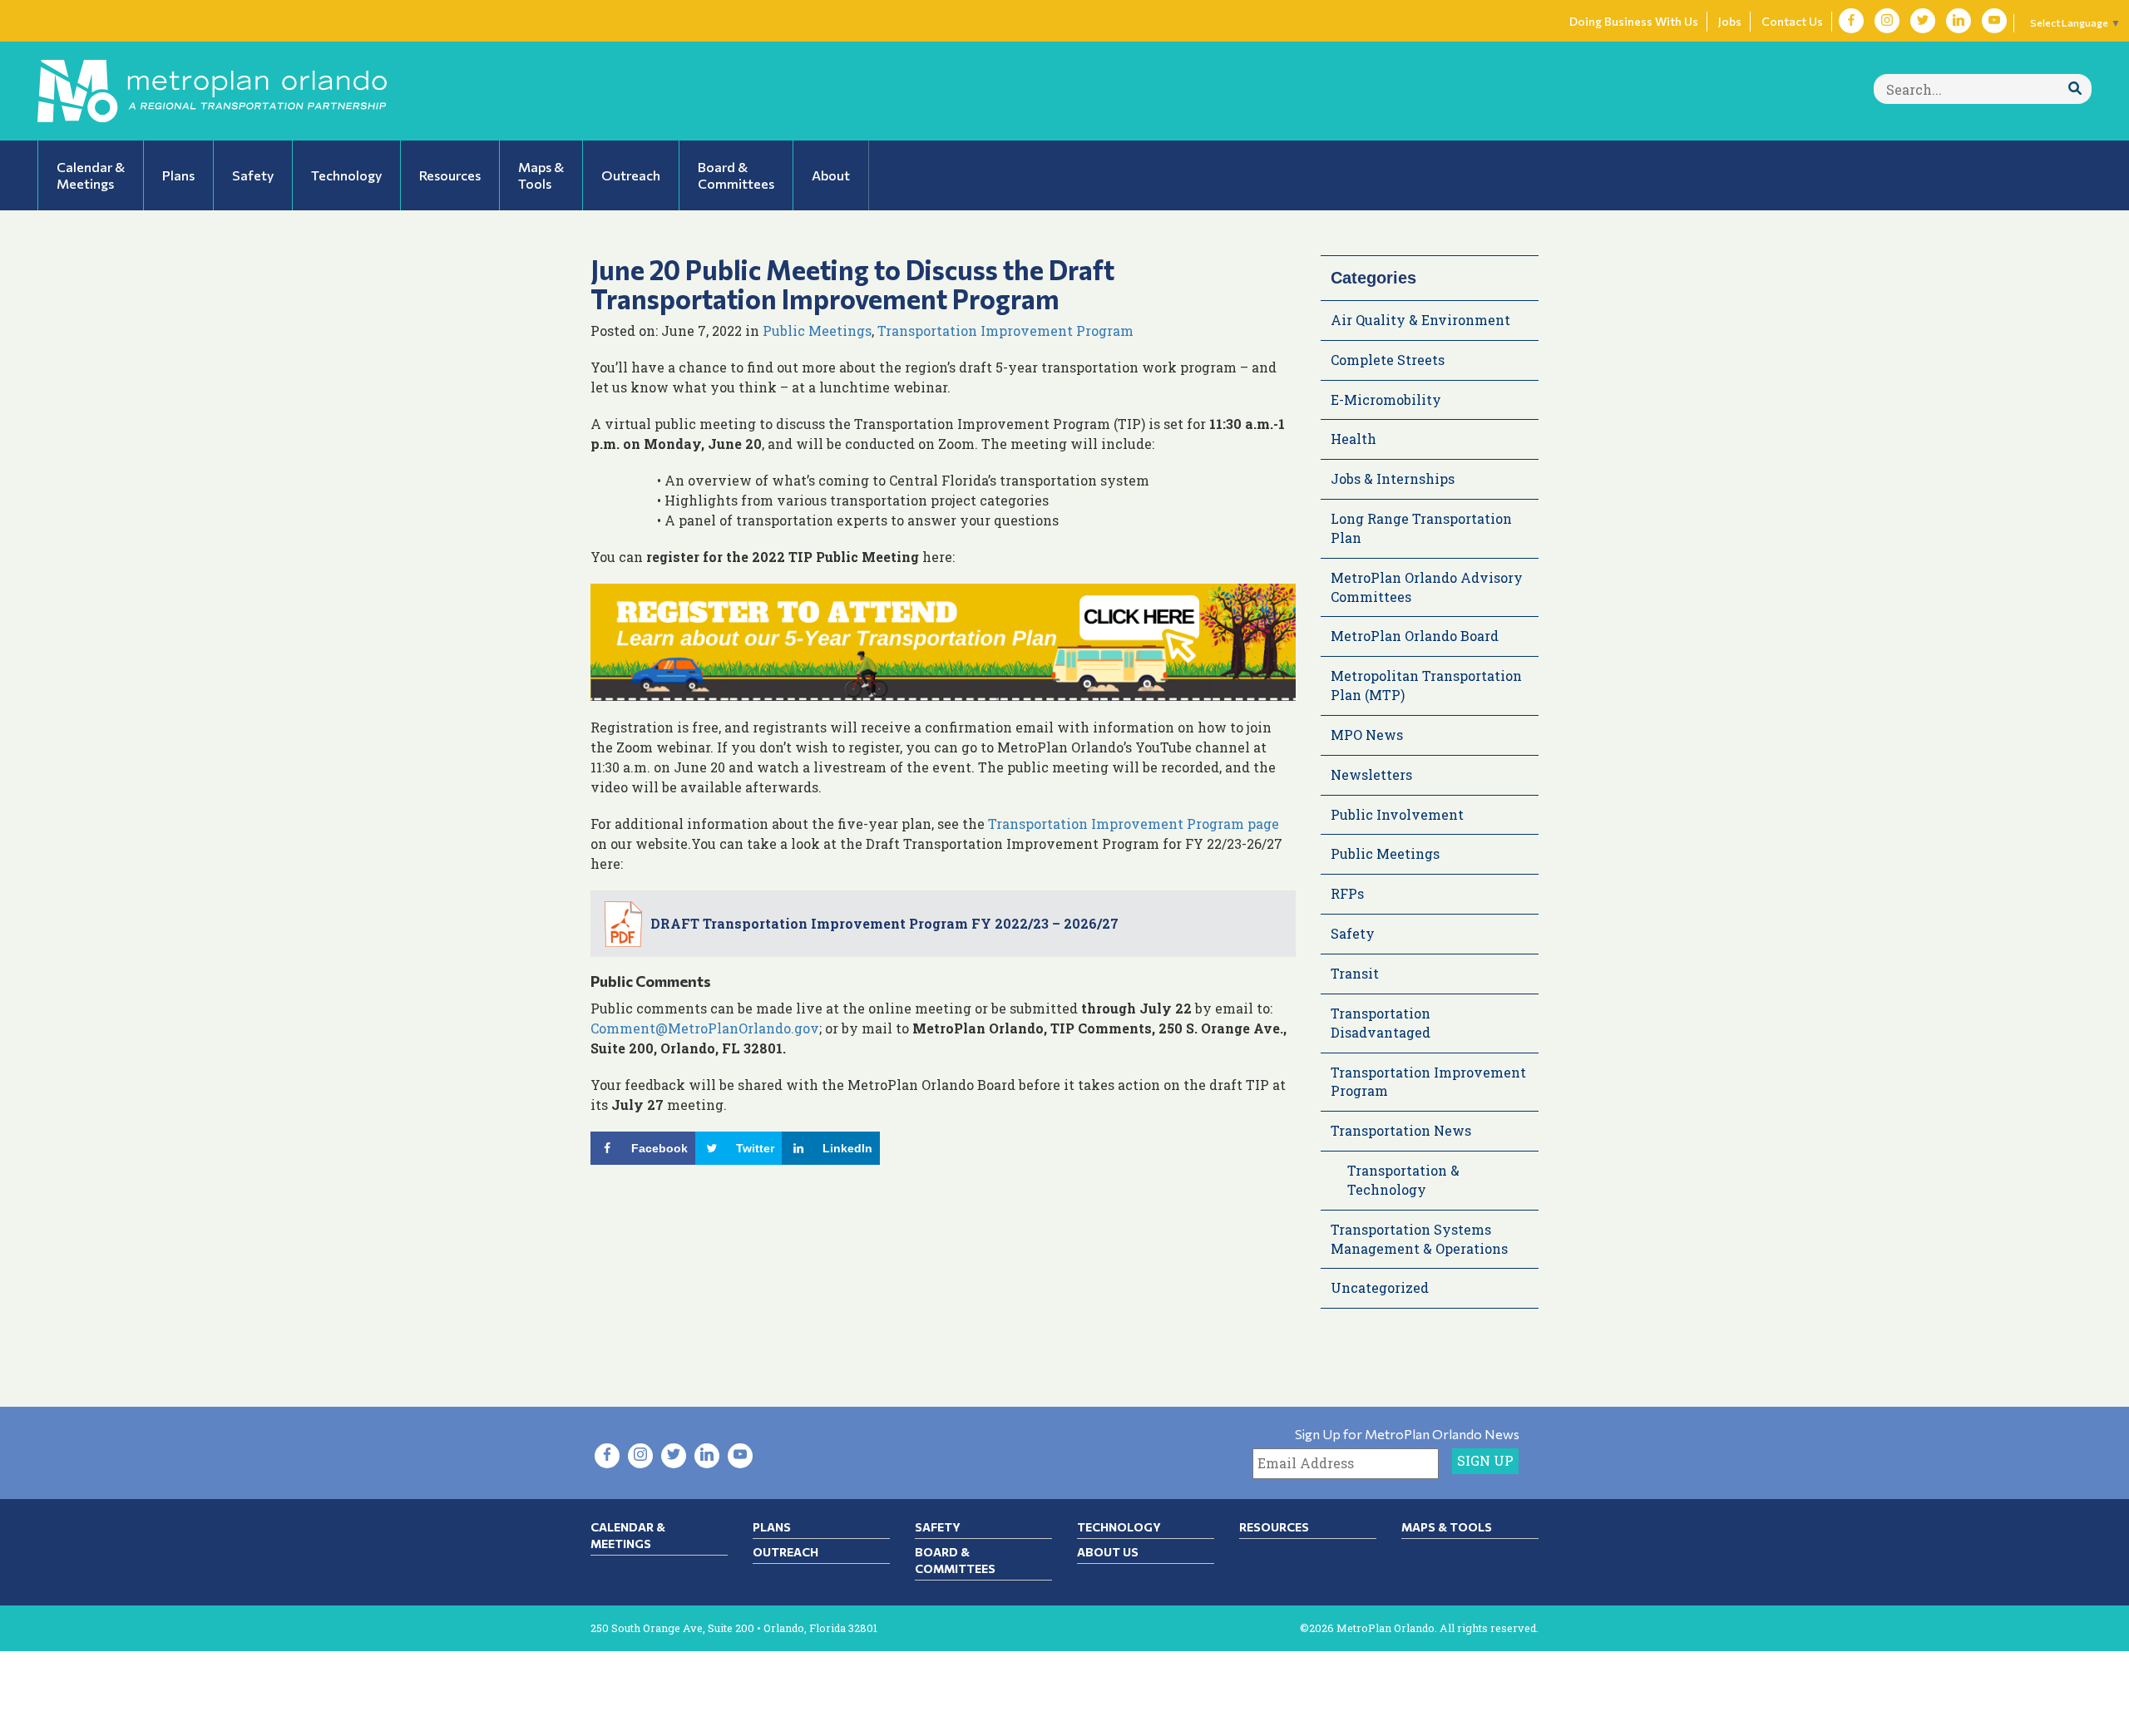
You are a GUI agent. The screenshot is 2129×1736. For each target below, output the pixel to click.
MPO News (1367, 735)
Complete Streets (1388, 360)
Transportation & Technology (1403, 1180)
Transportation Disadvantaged (1381, 1023)
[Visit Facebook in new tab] (1851, 21)
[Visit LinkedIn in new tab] (1959, 21)
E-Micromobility (1386, 399)
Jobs (1730, 21)
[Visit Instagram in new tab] (1887, 21)
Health (1353, 439)
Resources (1274, 1527)
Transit (1355, 973)
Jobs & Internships (1393, 478)
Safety (1353, 933)
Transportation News (1401, 1130)
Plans (772, 1527)
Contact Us (1792, 21)
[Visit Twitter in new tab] (1923, 21)
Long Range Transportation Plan (1421, 528)
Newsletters (1371, 774)
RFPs (1347, 893)
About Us (1108, 1552)
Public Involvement (1397, 814)
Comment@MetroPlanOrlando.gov (705, 1028)
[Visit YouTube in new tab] (1994, 21)
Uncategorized (1380, 1287)
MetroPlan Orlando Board (1415, 636)
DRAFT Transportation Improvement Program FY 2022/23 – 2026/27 (884, 923)
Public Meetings (817, 330)
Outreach (785, 1552)
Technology (1119, 1527)
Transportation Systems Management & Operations (1419, 1239)
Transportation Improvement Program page (1134, 824)
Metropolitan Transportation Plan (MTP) (1426, 685)
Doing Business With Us (1634, 21)
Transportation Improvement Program (1005, 330)
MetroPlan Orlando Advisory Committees (1427, 587)
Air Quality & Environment (1420, 320)
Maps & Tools (1447, 1527)
